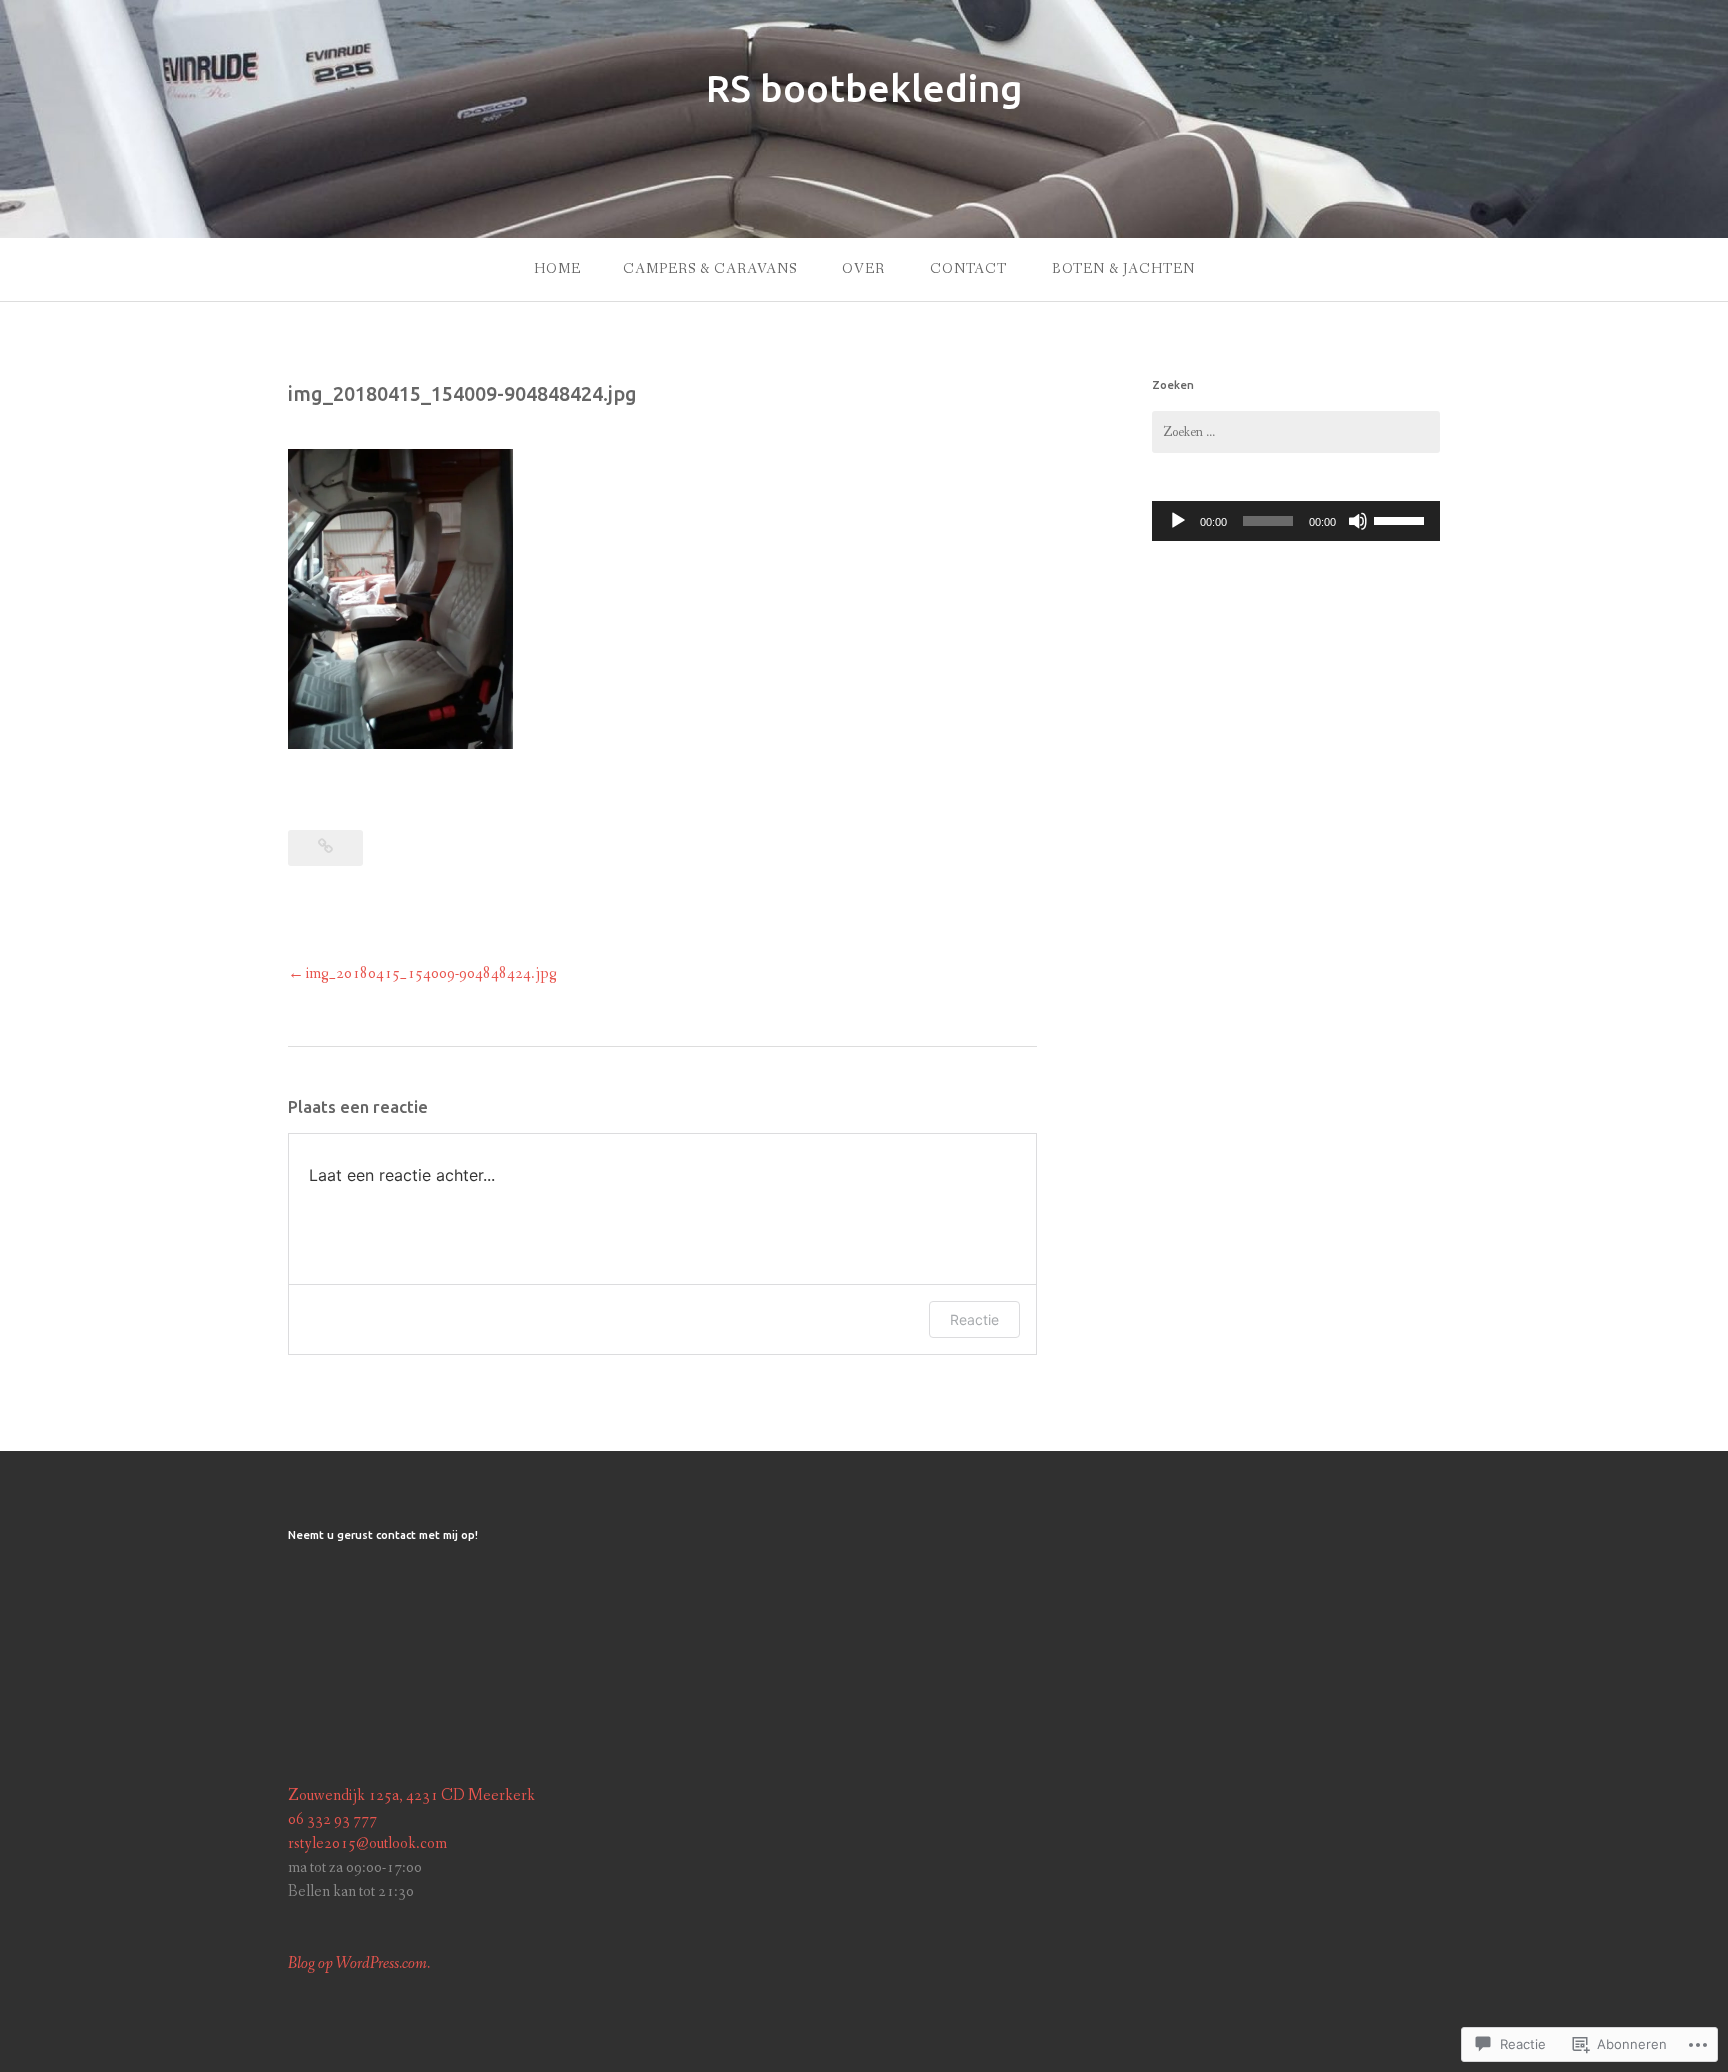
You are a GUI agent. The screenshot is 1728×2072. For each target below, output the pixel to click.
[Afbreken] (1358, 521)
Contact (968, 269)
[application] (1296, 521)
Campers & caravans (710, 269)
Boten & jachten (1123, 269)
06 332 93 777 (332, 1819)
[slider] (1402, 519)
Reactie (974, 1319)
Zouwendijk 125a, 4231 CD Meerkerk (411, 1795)
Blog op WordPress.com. (359, 1963)
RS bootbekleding (864, 88)
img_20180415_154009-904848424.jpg (431, 973)
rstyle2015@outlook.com (367, 1843)
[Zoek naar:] (1296, 432)
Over (863, 269)
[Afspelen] (1178, 521)
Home (557, 269)
